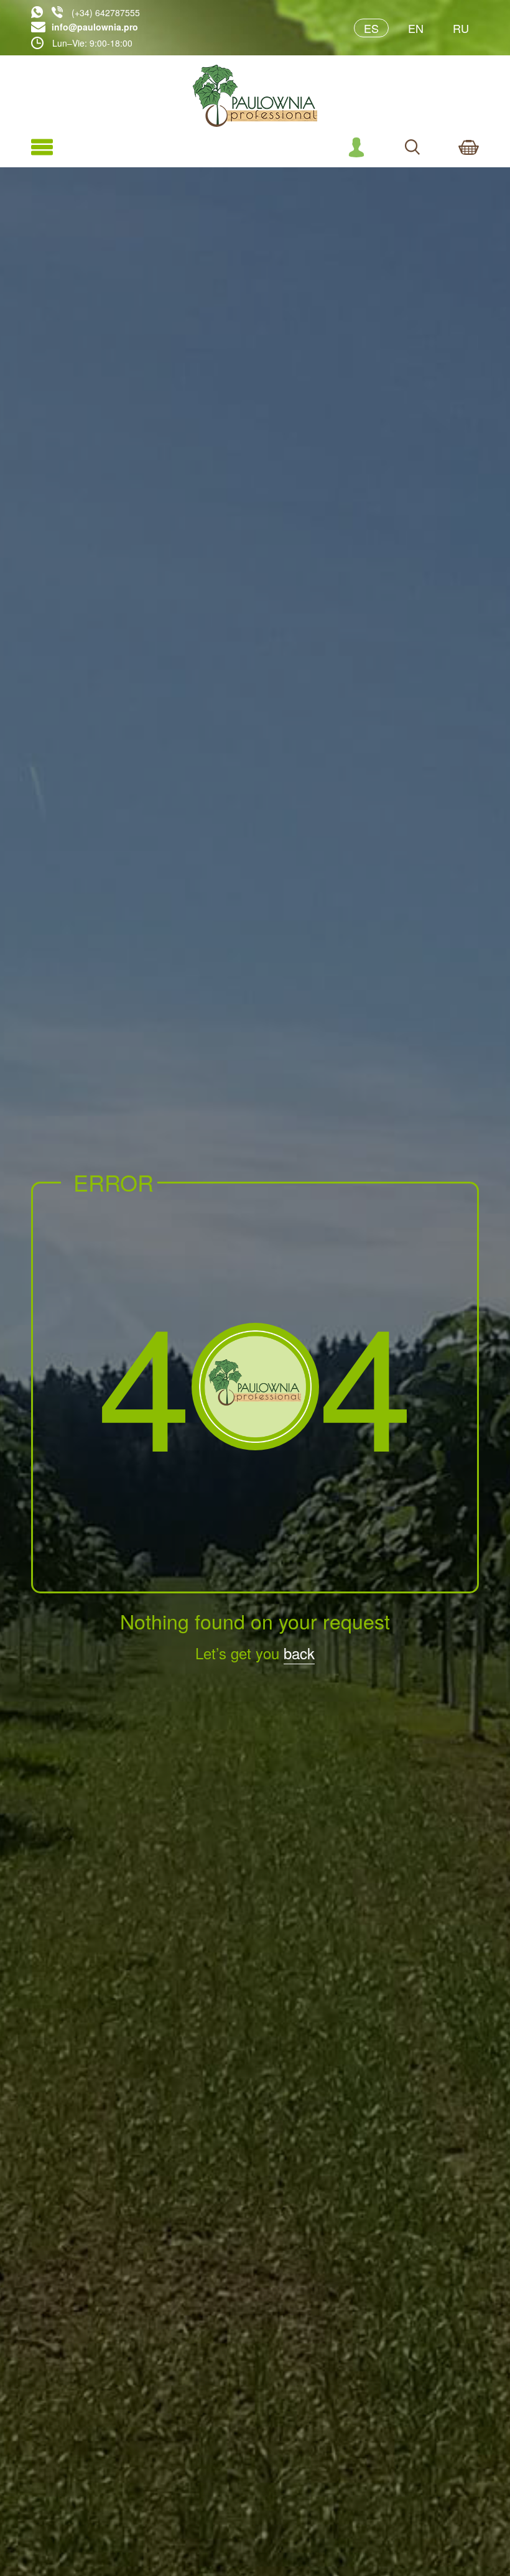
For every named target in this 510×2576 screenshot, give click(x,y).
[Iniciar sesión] (356, 147)
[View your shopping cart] (469, 147)
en (416, 28)
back (299, 1653)
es (371, 28)
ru (461, 28)
